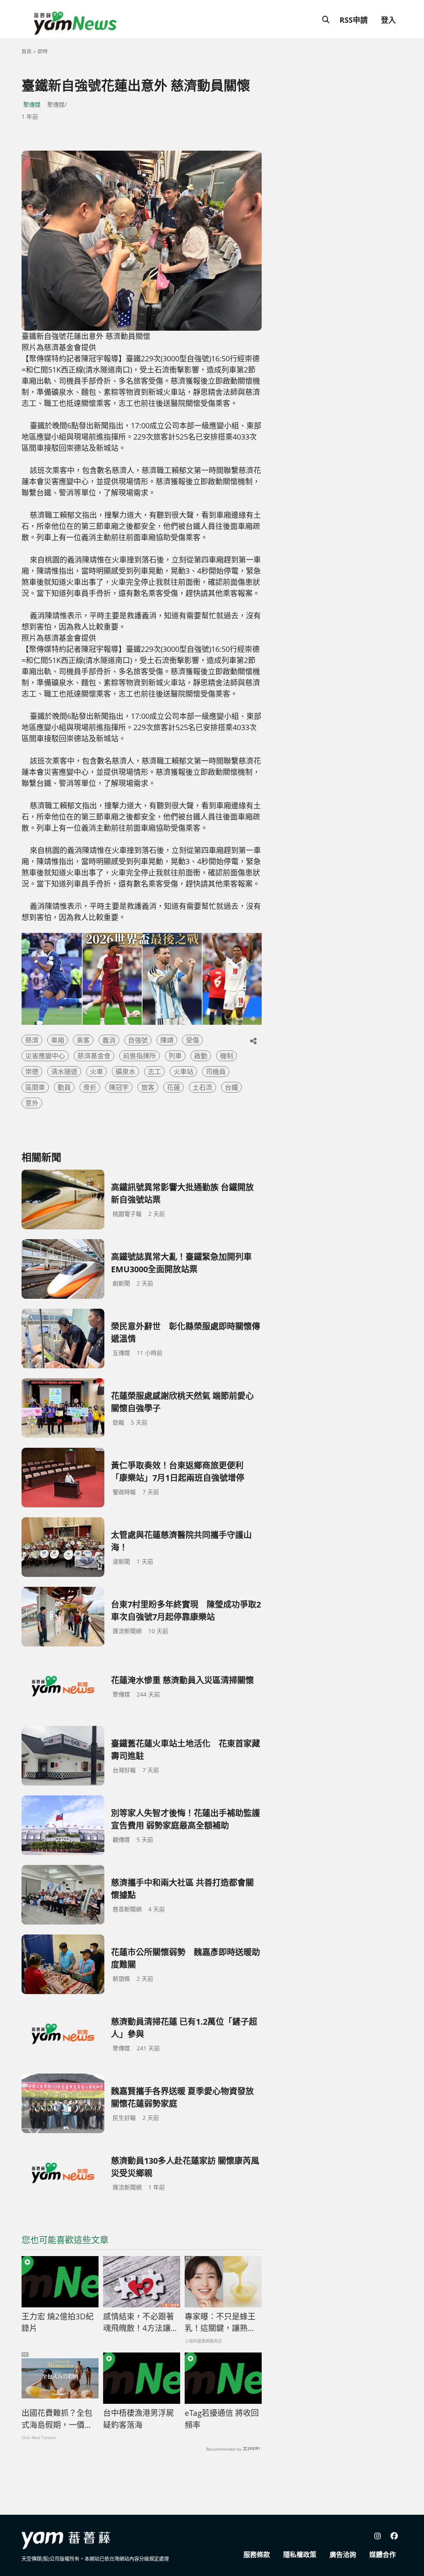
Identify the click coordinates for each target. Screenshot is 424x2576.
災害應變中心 (45, 1056)
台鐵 (231, 1087)
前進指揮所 (140, 1056)
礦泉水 (125, 1072)
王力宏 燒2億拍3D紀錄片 (58, 2322)
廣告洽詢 (343, 2554)
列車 (175, 1056)
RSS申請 (354, 20)
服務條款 (257, 2554)
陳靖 (167, 1040)
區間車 (35, 1087)
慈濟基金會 (94, 1056)
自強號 (138, 1040)
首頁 (26, 52)
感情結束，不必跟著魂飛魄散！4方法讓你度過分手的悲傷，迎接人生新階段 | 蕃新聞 (141, 2323)
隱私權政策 (300, 2554)
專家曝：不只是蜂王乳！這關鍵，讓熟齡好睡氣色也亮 (220, 2323)
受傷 (193, 1040)
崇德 (32, 1072)
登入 (388, 20)
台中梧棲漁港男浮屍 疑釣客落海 (139, 2419)
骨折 (90, 1087)
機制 (226, 1056)
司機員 (216, 1072)
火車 (96, 1072)
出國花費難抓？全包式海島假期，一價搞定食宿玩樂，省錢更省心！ (57, 2419)
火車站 (183, 1072)
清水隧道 (64, 1072)
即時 (43, 52)
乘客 (83, 1040)
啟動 (201, 1056)
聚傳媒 (32, 105)
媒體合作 (383, 2554)
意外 (32, 1103)
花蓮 (173, 1087)
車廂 (58, 1040)
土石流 (202, 1087)
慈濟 (32, 1040)
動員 (64, 1087)
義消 (109, 1040)
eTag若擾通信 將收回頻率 (222, 2419)
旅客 (148, 1087)
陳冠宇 (119, 1087)
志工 (154, 1072)
